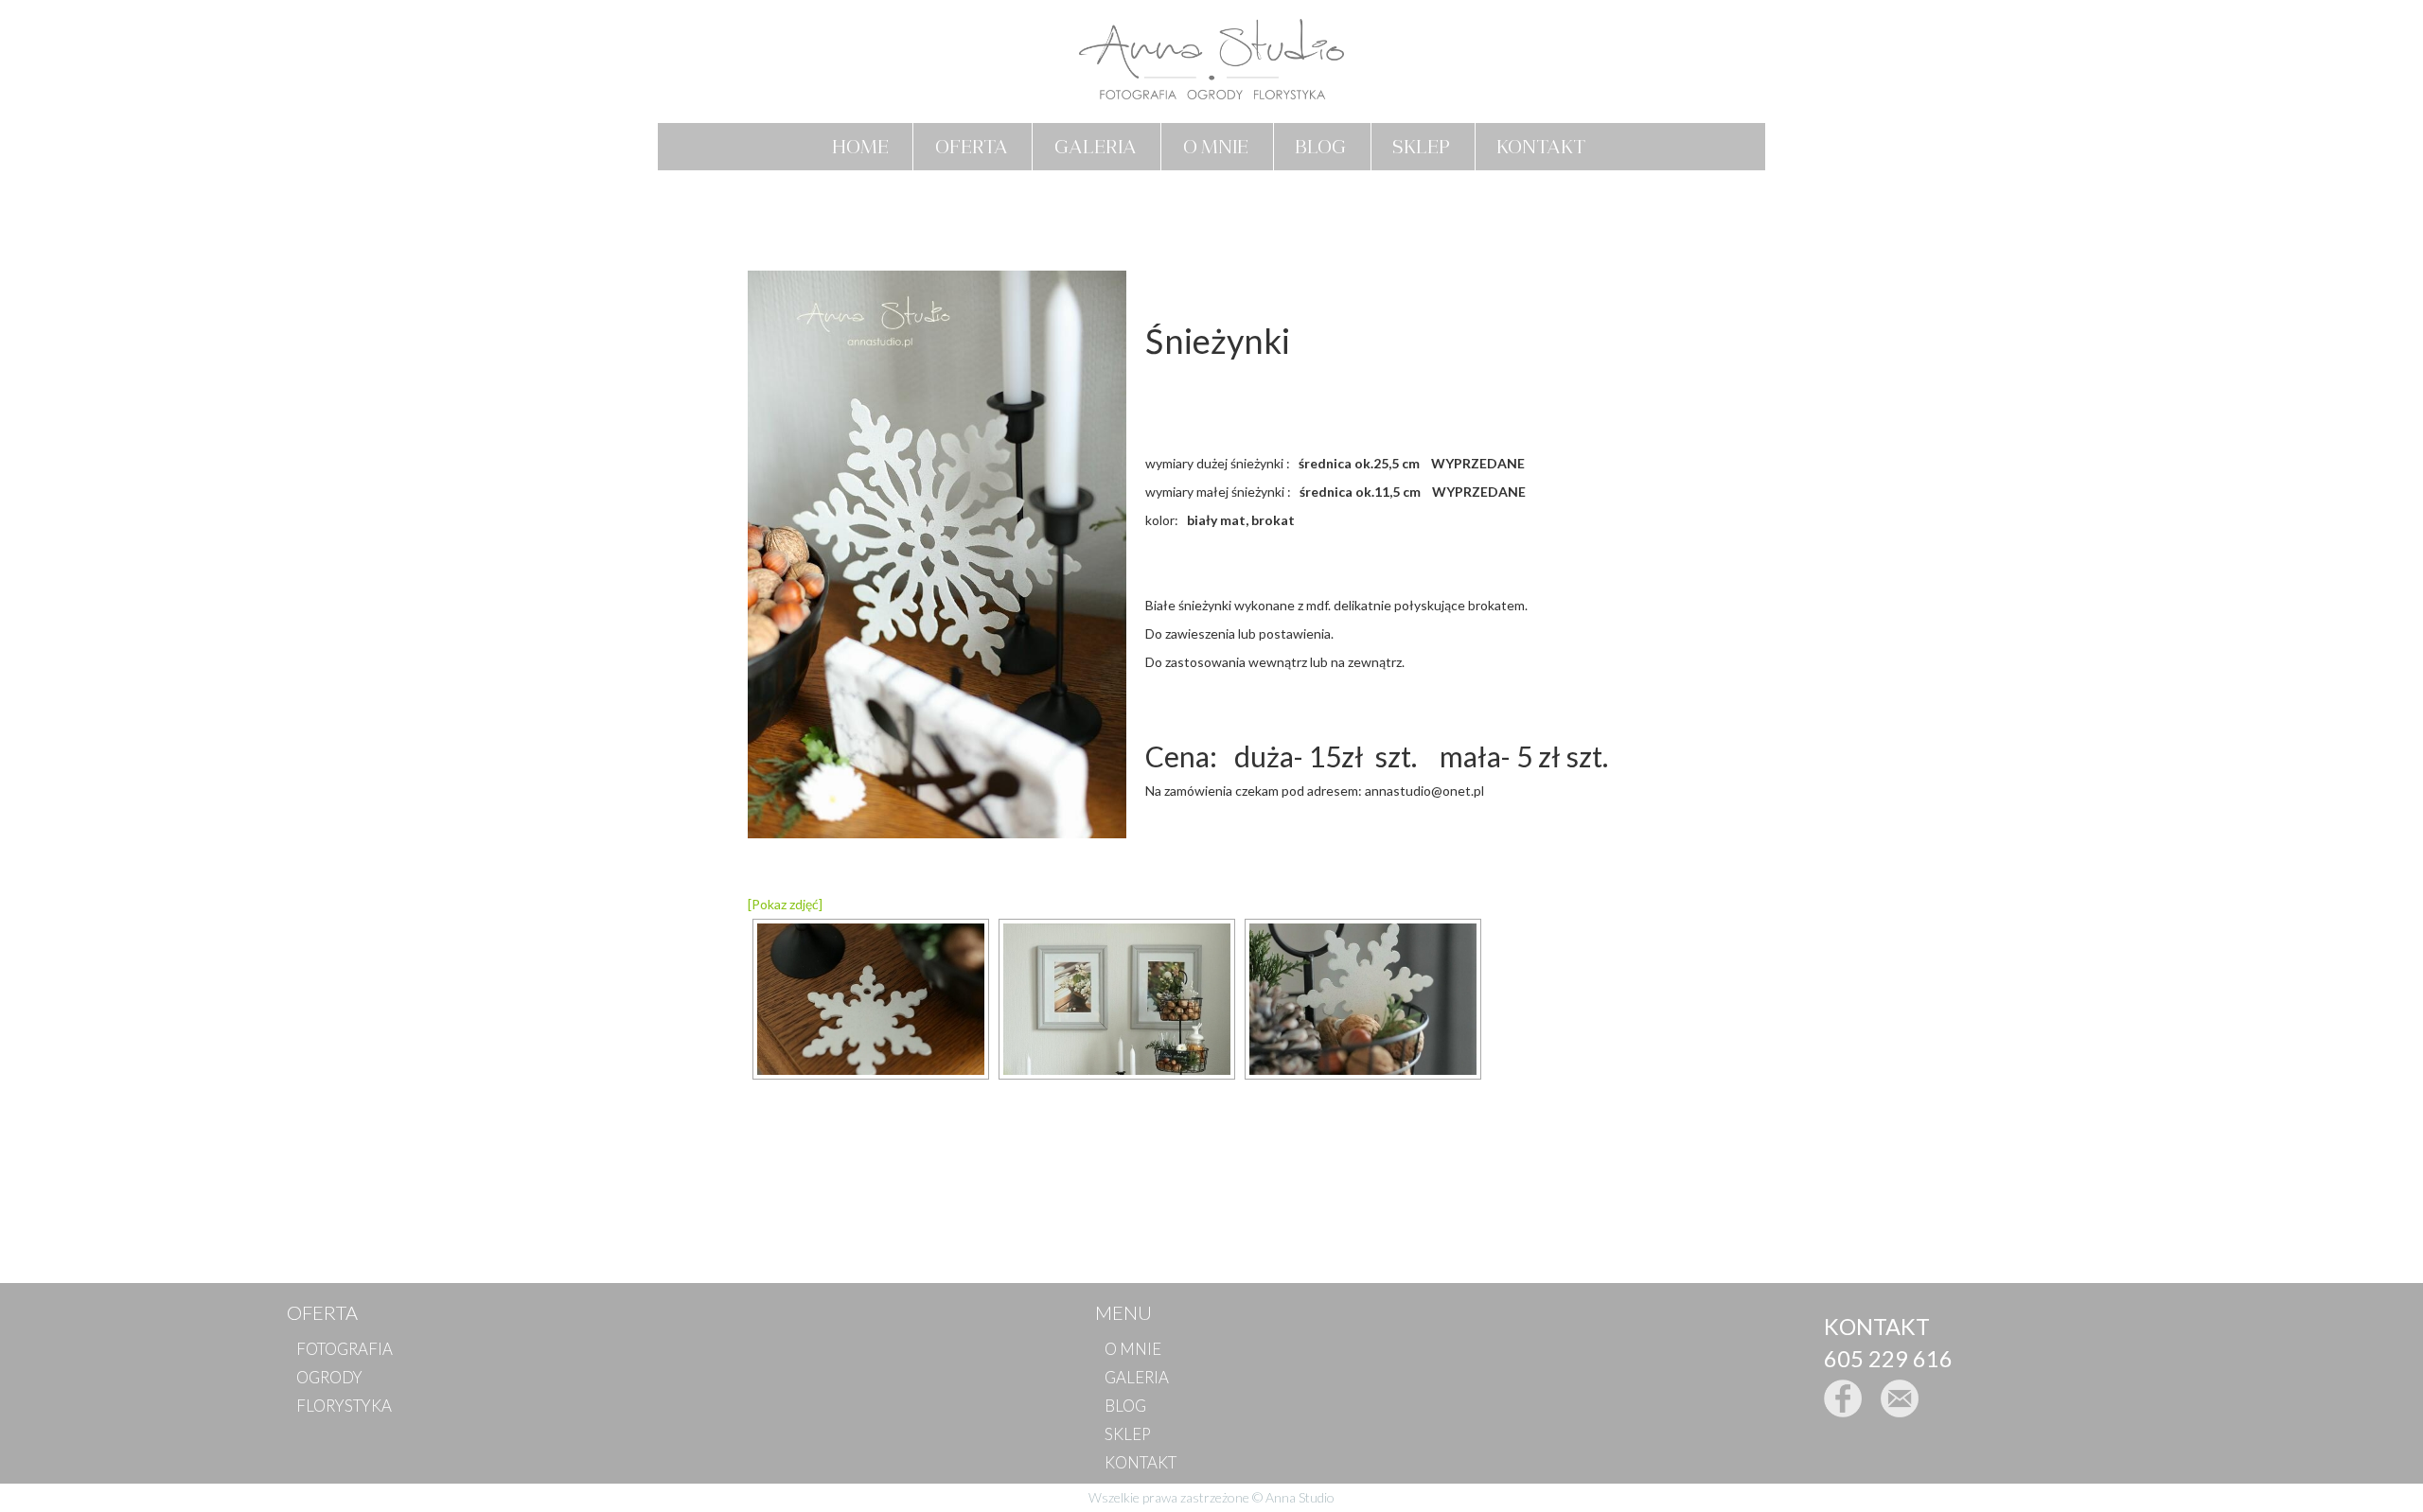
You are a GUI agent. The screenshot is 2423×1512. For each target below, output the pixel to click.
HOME (860, 147)
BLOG (1320, 147)
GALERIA (1096, 147)
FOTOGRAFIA (345, 1349)
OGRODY (329, 1377)
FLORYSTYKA (344, 1406)
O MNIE (1216, 147)
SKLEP (1421, 147)
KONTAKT (1541, 147)
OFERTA (972, 147)
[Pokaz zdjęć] (785, 904)
